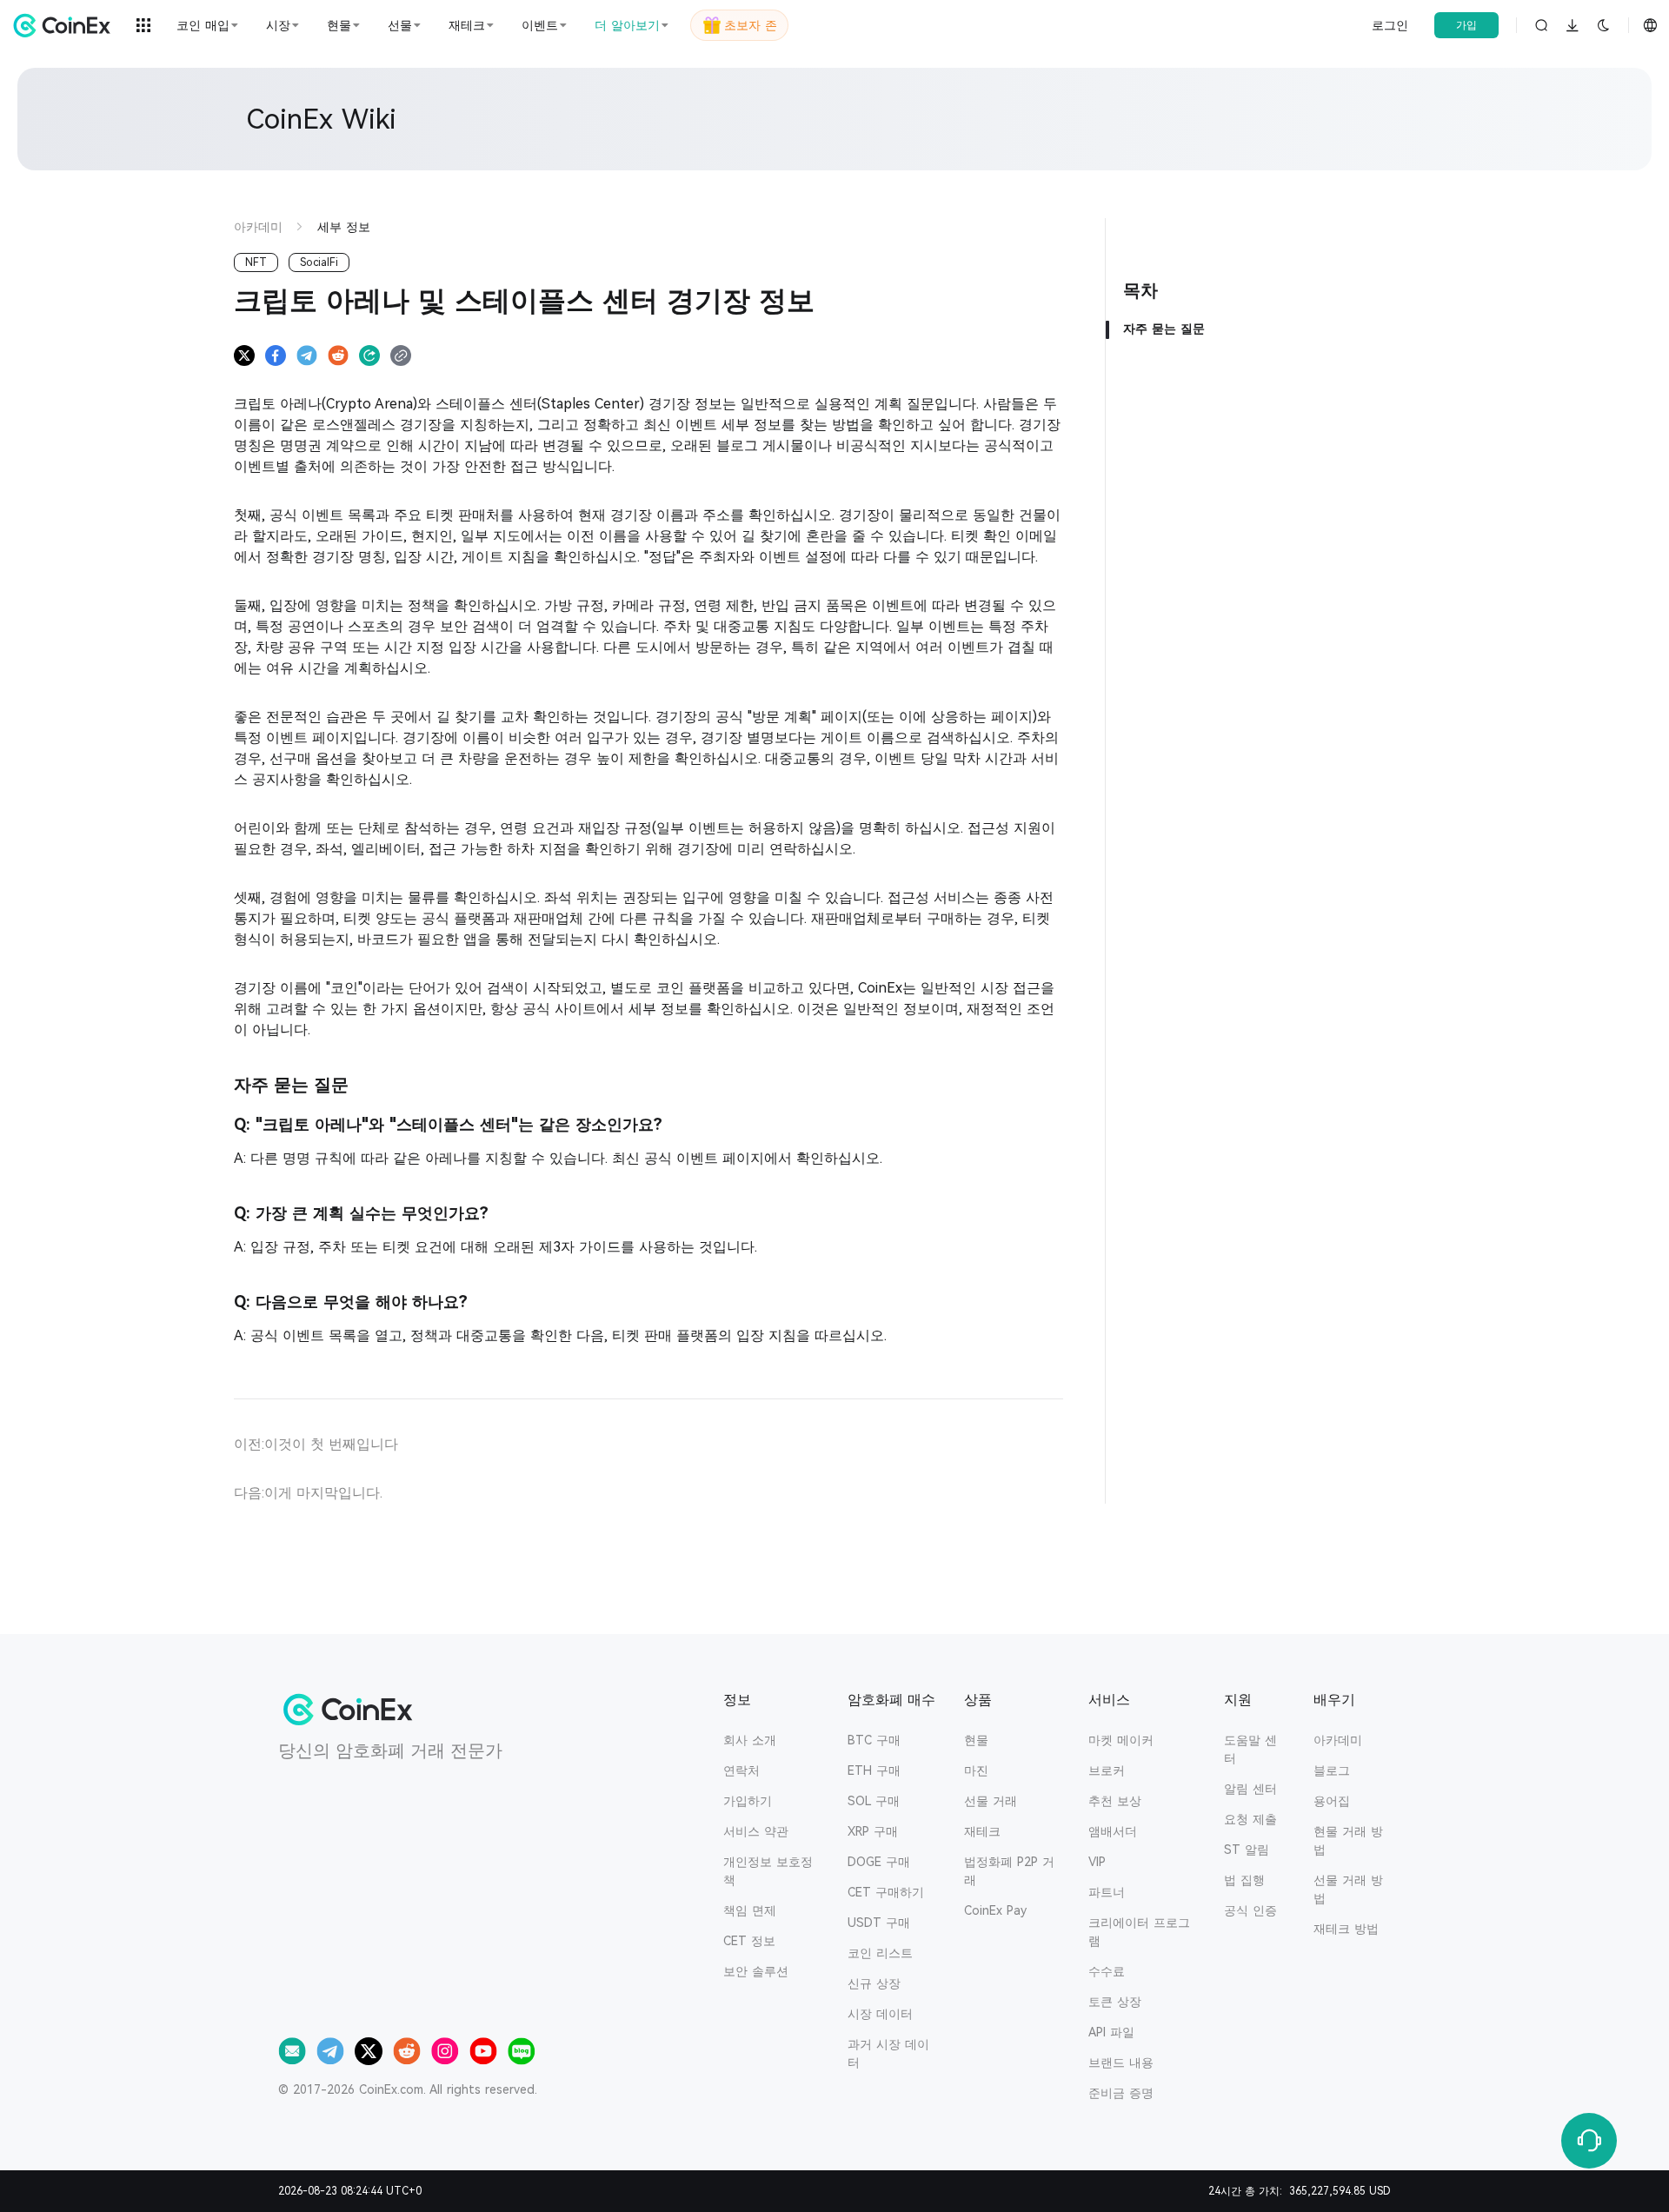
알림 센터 (1250, 1789)
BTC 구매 (874, 1740)
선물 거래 (991, 1801)
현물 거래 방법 (1348, 1840)
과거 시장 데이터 (888, 2053)
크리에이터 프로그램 (1139, 1932)
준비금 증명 (1121, 2093)
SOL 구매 (874, 1801)
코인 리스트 (880, 1953)
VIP (1097, 1862)
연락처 (741, 1770)
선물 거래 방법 (1348, 1889)
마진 (976, 1770)
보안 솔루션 (756, 1971)
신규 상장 (874, 1983)
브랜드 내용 (1121, 2063)
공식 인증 (1250, 1910)
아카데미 (1338, 1740)
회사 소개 (750, 1740)
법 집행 (1244, 1880)
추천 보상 (1115, 1801)
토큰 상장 (1115, 2002)
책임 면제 (750, 1910)
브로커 (1107, 1770)
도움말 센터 (1250, 1749)
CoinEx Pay (995, 1910)
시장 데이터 (880, 2014)
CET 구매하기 (886, 1892)
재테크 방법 (1346, 1929)
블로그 (1332, 1770)
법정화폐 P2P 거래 (1009, 1871)
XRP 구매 (873, 1831)
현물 (976, 1740)
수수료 (1107, 1971)
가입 (1466, 25)
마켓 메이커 (1121, 1740)
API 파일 (1111, 2032)
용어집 (1332, 1801)
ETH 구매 (874, 1770)
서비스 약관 (756, 1831)
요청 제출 (1250, 1819)
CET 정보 (749, 1941)
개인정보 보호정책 (768, 1871)
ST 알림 (1247, 1850)
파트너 (1107, 1892)
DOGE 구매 (879, 1862)
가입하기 (748, 1801)
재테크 (982, 1831)
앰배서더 (1113, 1831)
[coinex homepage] (66, 25)
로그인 (1390, 25)
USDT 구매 (879, 1923)
